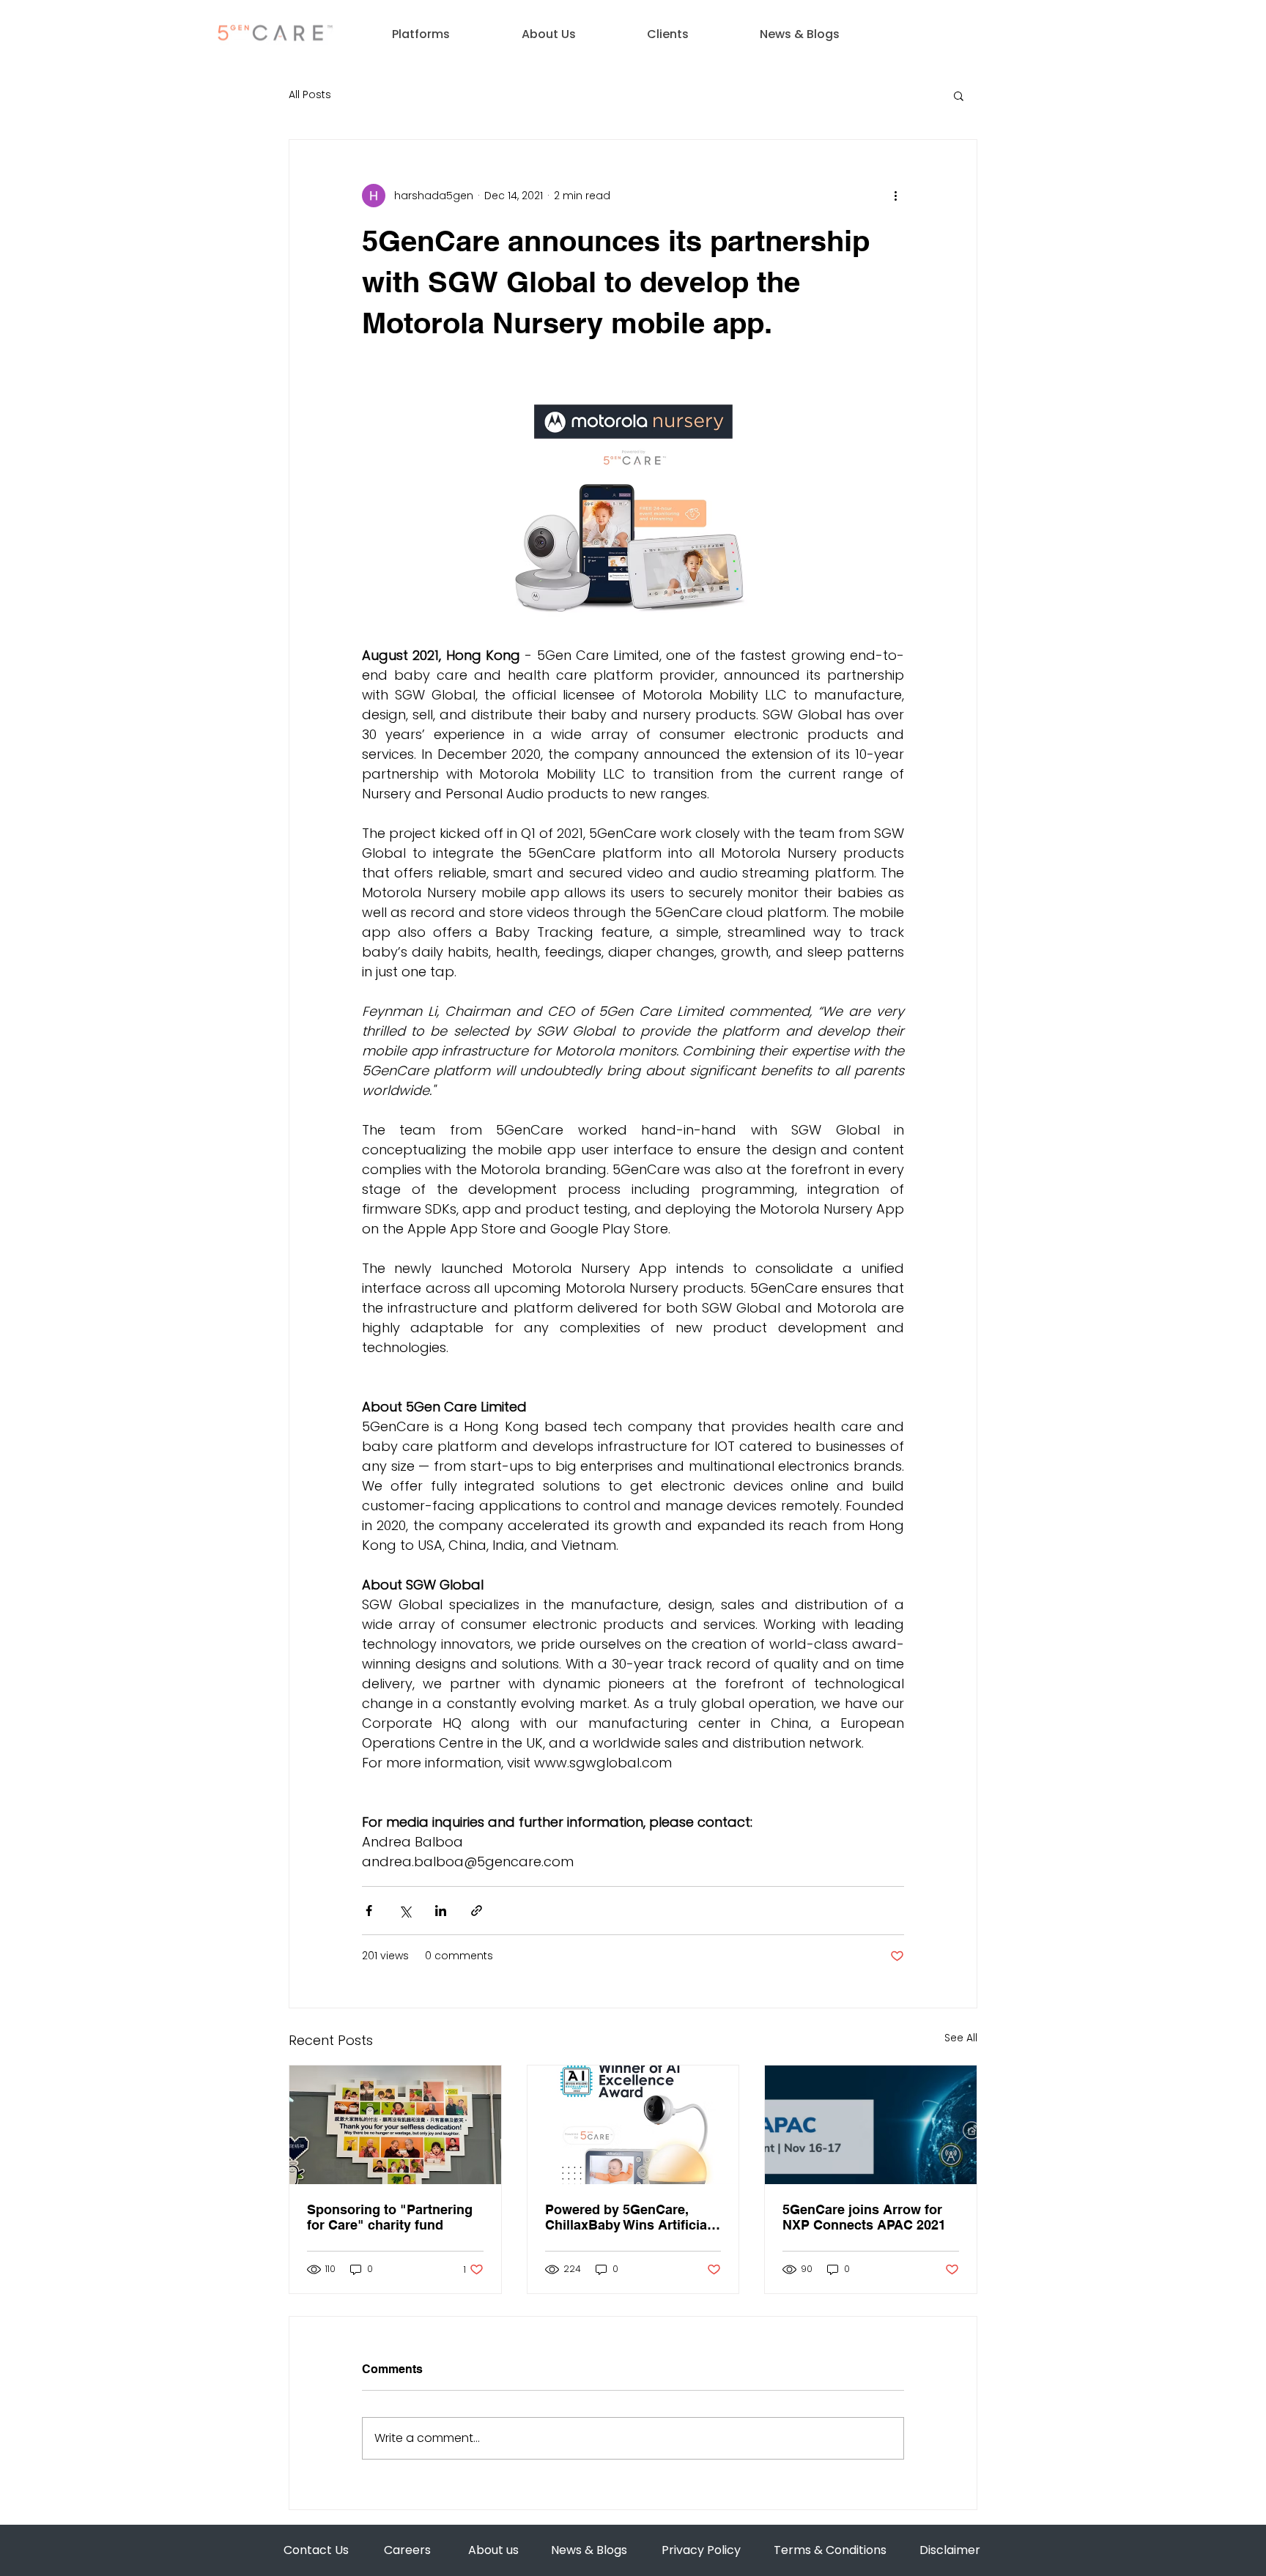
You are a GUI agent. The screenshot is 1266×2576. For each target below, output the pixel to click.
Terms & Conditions (830, 2550)
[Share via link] (477, 1911)
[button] (421, 34)
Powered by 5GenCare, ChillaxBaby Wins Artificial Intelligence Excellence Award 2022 (628, 2217)
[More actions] (895, 196)
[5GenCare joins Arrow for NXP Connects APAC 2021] (871, 2125)
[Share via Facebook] (369, 1911)
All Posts (310, 95)
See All (961, 2038)
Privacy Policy (701, 2550)
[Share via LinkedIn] (441, 1911)
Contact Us (316, 2550)
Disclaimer (950, 2550)
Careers (407, 2550)
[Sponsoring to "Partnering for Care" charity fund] (395, 2125)
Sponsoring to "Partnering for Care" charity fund (390, 2217)
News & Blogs (589, 2550)
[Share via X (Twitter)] (405, 1911)
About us (493, 2550)
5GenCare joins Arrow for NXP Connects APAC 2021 (864, 2217)
